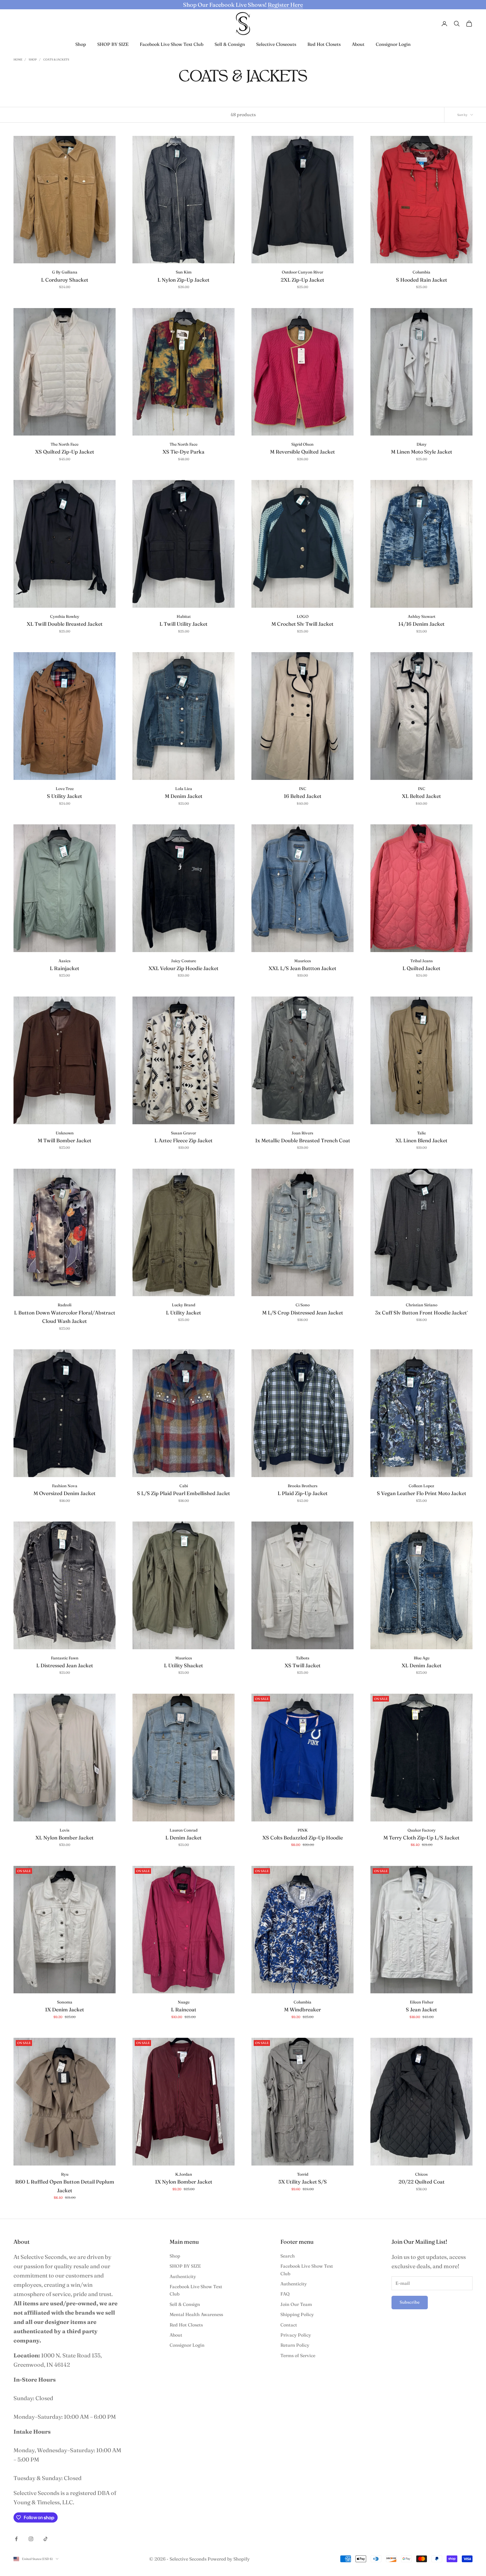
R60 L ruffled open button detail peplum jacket (65, 2186)
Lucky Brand (184, 1305)
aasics (65, 961)
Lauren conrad (184, 1830)
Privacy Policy (296, 2335)
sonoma (65, 2002)
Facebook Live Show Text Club (172, 44)
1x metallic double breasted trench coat (303, 1140)
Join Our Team (296, 2304)
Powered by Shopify (229, 2559)
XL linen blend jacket (421, 1140)
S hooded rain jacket (422, 280)
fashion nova (65, 1486)
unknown (65, 1133)
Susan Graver (184, 1133)
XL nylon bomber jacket (65, 1838)
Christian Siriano (422, 1305)
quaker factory (422, 1830)
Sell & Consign (230, 44)
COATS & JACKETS (56, 60)
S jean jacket (421, 2010)
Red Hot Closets (324, 44)
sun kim (184, 272)
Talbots (303, 1658)
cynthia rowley (65, 616)
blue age (422, 1658)
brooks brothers (303, 1486)
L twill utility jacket (184, 624)
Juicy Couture (184, 961)
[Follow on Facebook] (16, 2539)
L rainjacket (65, 968)
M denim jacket (184, 796)
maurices (303, 961)
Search (288, 2256)
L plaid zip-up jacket (303, 1493)
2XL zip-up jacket (302, 280)
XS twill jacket (303, 1665)
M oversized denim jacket (65, 1493)
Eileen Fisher (422, 2002)
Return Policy (295, 2345)
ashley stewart (422, 616)
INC (303, 789)
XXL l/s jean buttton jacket (302, 968)
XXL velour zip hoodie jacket (184, 968)
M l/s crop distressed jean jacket (303, 1313)
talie (421, 1133)
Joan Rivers (302, 1133)
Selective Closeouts (276, 44)
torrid (303, 2174)
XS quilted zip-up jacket (65, 452)
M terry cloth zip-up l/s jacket (421, 1838)
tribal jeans (422, 961)
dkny (422, 444)
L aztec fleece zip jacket (184, 1140)
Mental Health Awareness (196, 2314)
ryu (65, 2174)
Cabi (184, 1486)
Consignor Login (393, 44)
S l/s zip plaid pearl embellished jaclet (184, 1493)
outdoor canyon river (302, 272)
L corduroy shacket (65, 280)
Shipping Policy (297, 2314)
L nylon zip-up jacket (184, 280)
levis (65, 1830)
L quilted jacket (421, 968)
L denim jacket (184, 1838)
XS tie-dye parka (184, 452)
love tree (65, 789)
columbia (421, 272)
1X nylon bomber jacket (184, 2182)
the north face (65, 444)
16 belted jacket (303, 796)
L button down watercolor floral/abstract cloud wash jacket (65, 1317)
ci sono (303, 1305)
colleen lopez (421, 1486)
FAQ (285, 2294)
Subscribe (410, 2302)
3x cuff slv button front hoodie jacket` (422, 1313)
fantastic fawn (65, 1658)
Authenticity (183, 2276)
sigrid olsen (302, 444)
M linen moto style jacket (422, 452)
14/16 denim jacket (421, 624)
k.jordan (184, 2174)
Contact (289, 2325)
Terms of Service (298, 2355)
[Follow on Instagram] (31, 2539)
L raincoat (184, 2010)
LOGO (303, 616)
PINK (303, 1830)
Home (18, 60)
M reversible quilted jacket (302, 452)
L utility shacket (184, 1665)
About (358, 44)
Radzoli (65, 1305)
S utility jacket (65, 796)
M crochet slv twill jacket (302, 624)
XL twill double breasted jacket (65, 624)
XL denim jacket (422, 1665)
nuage (184, 2002)
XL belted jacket (421, 796)
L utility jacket (184, 1313)
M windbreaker (302, 2010)
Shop (81, 44)
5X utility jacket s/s (303, 2182)
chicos (421, 2174)
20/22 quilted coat (422, 2182)
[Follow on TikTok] (46, 2539)
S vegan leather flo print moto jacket (422, 1493)
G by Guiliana (65, 272)
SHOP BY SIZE (113, 44)
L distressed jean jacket (65, 1665)
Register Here (285, 5)
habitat (184, 616)
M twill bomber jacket (65, 1140)
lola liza (184, 789)
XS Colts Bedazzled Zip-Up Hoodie (303, 1838)
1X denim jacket (65, 2010)
